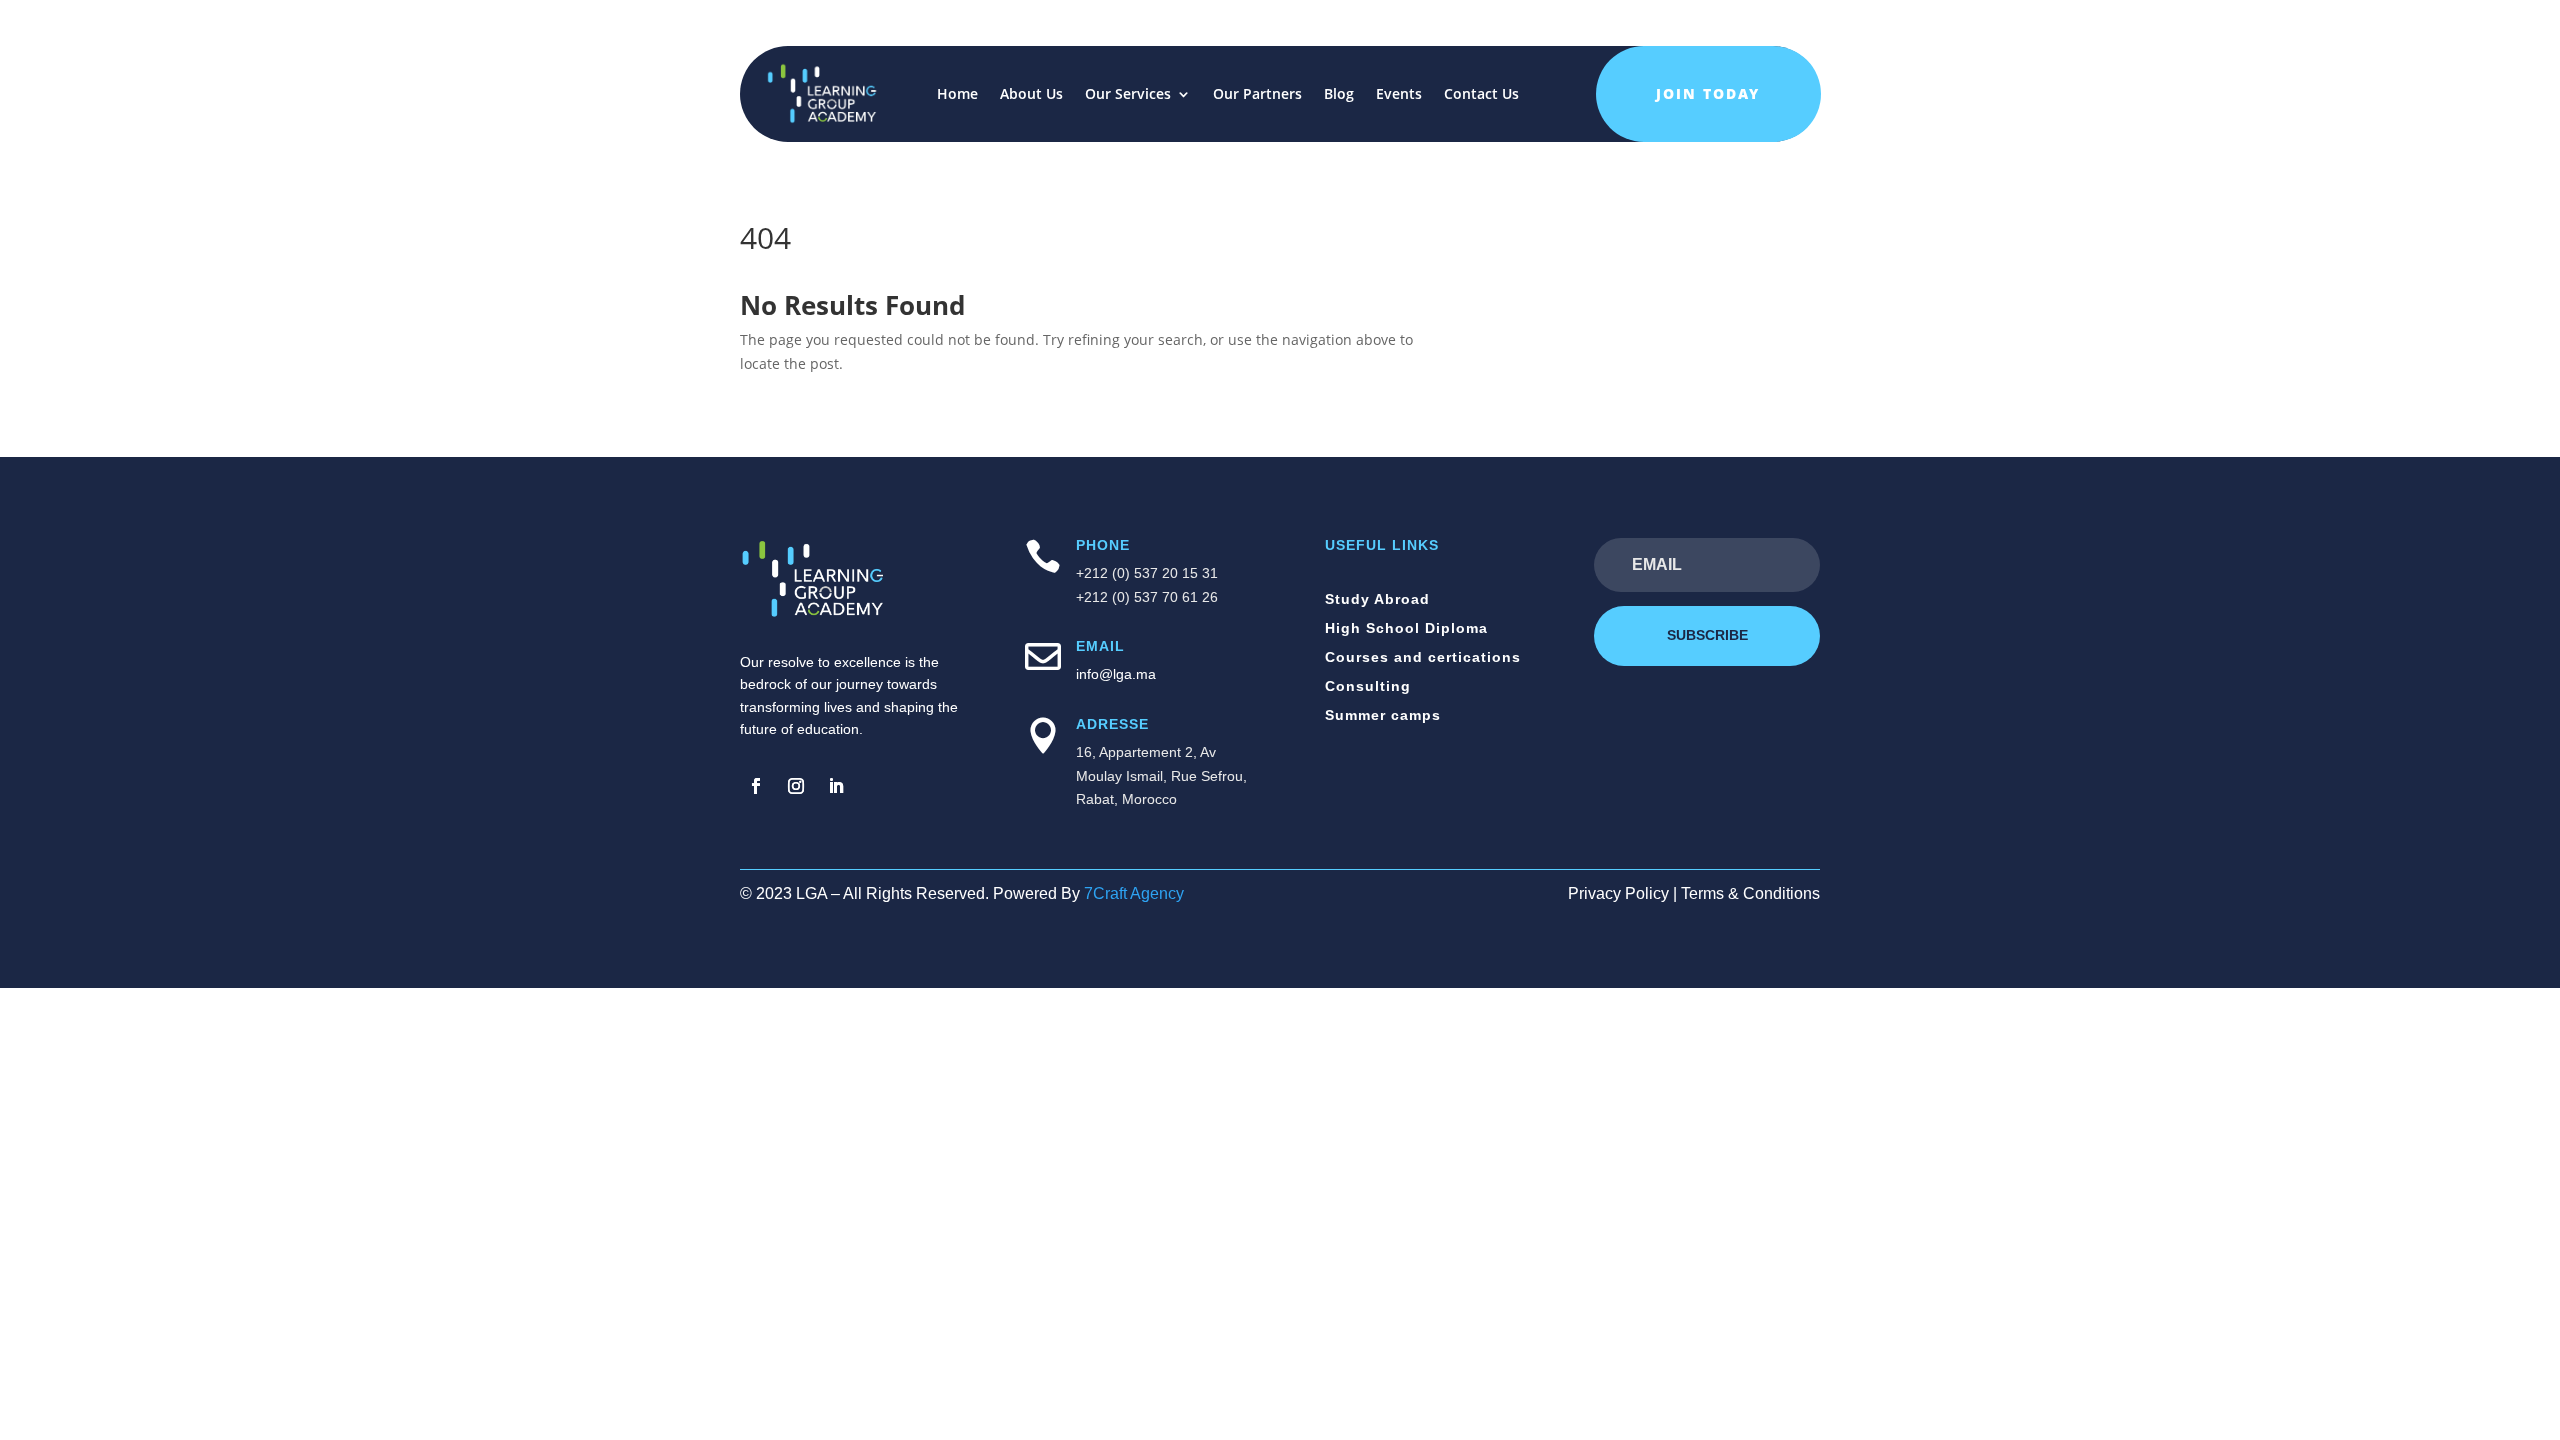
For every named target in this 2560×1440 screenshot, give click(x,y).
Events (1399, 93)
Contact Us (1481, 93)
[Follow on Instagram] (796, 786)
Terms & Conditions (1750, 893)
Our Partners (1257, 93)
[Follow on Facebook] (756, 786)
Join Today (1708, 93)
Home (957, 93)
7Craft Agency (1134, 893)
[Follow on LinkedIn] (836, 786)
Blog (1339, 93)
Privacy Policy (1618, 893)
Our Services (1128, 93)
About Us (1031, 93)
